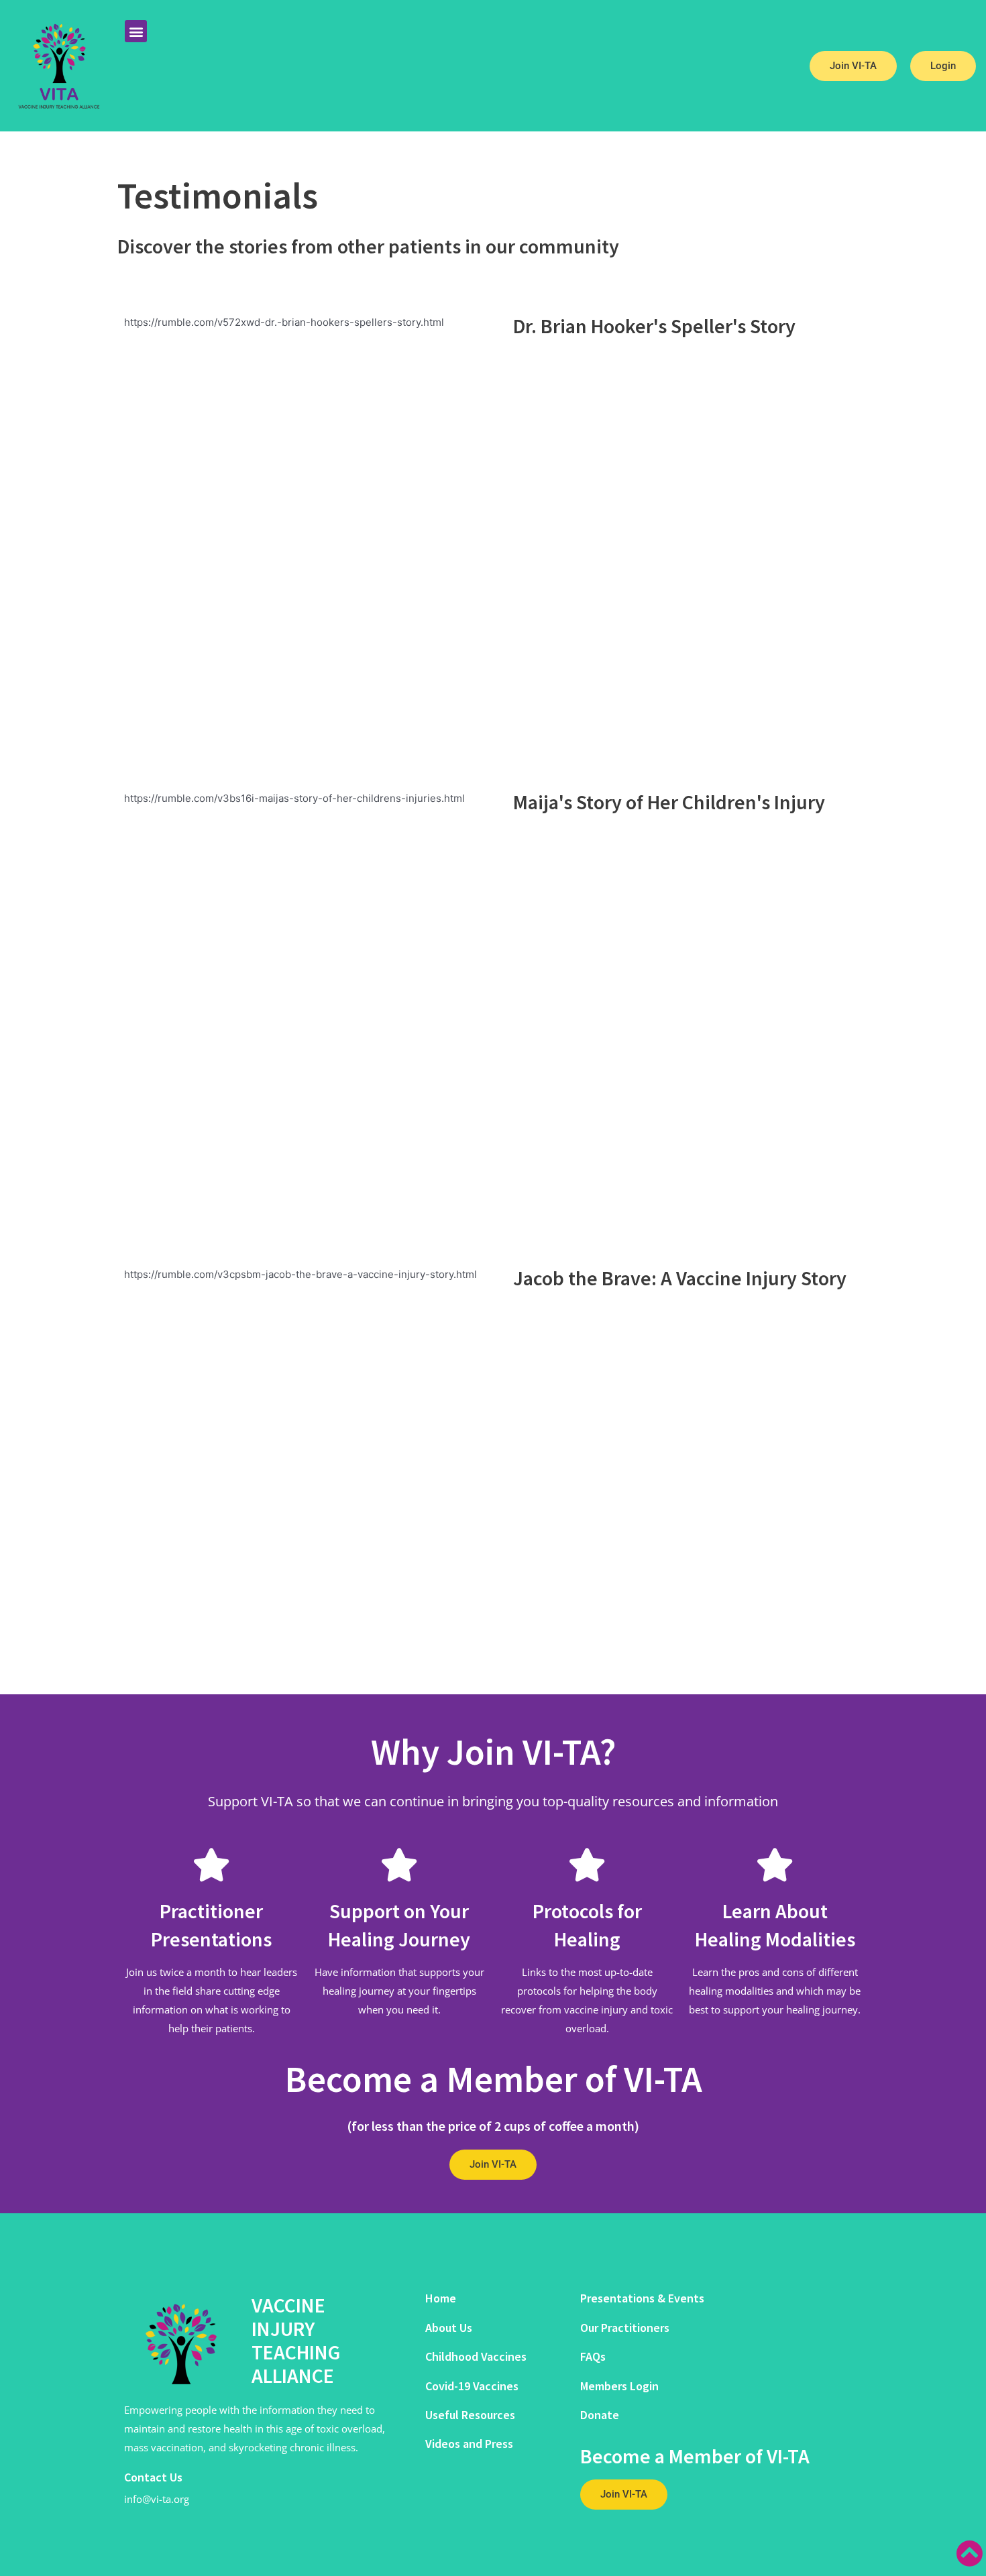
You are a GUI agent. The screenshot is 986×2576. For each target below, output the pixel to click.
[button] (136, 31)
